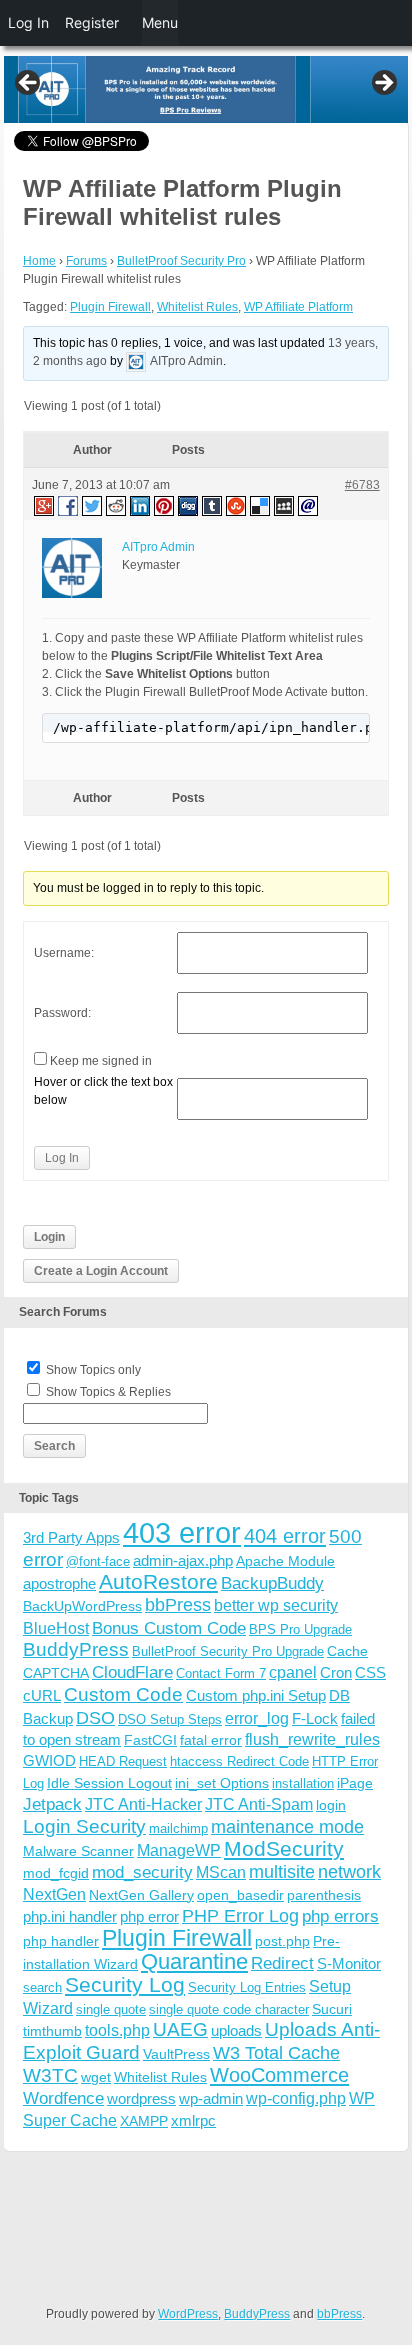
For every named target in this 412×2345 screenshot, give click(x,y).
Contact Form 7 (221, 1673)
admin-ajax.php (183, 1560)
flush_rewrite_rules (312, 1739)
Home (39, 261)
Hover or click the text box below (103, 1091)
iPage (355, 1783)
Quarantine (194, 1961)
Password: (62, 1013)
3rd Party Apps (71, 1537)
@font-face (98, 1561)
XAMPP (144, 2121)
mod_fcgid (56, 1873)
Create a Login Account (101, 1271)
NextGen (54, 1894)
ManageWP (179, 1850)
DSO (95, 1717)
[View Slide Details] (206, 89)
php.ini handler (70, 1916)
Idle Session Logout (109, 1783)
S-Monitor (349, 1963)
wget (96, 2077)
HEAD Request (123, 1761)
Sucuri (332, 2009)
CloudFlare (132, 1672)
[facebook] (69, 505)
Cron (336, 1672)
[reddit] (117, 505)
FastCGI (150, 1740)
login (331, 1805)
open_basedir (240, 1895)
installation (303, 1783)
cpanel (293, 1672)
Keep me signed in (101, 1061)
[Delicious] (261, 505)
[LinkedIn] (141, 505)
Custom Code (123, 1694)
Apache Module (285, 1561)
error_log (257, 1718)
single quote (111, 2009)
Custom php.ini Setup (256, 1695)
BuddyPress (76, 1649)
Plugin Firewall (110, 307)
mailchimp (178, 1828)
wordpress (141, 2098)
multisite (282, 1872)
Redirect (282, 1963)
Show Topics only (93, 1370)
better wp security (276, 1605)
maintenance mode (287, 1827)
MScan (221, 1872)
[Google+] (43, 505)
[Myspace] (285, 505)
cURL (42, 1695)
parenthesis (324, 1895)
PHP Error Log (240, 1916)
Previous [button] (29, 84)
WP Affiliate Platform (298, 307)
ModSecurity (284, 1848)
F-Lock (315, 1718)
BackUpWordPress (82, 1606)
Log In (62, 1158)
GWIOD (49, 1760)
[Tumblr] (213, 505)
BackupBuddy (272, 1583)
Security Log (125, 1984)
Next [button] (383, 84)
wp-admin (211, 2098)
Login (49, 1237)
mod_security (142, 1872)
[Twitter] (93, 505)
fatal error (211, 1740)
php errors (340, 1916)
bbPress (178, 1605)
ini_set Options (222, 1783)
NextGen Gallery (141, 1895)
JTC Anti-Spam (259, 1804)
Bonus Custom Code (169, 1628)
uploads (236, 2030)
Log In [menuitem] (28, 22)
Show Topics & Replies (108, 1392)
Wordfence (63, 2098)
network (349, 1872)
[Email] (309, 505)
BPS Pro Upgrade (300, 1629)
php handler (61, 1941)
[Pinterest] (165, 505)
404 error (285, 1536)
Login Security (84, 1826)
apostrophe (59, 1583)
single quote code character (229, 2009)
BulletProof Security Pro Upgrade (228, 1651)
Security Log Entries (247, 1987)
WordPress (188, 2314)
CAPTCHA (56, 1673)
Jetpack (52, 1804)
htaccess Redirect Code (239, 1761)
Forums (86, 261)
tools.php (117, 2030)
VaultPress (176, 2054)
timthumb (52, 2031)
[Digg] (189, 505)
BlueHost (56, 1628)
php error (149, 1916)
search (42, 1987)
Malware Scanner (78, 1851)
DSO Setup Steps (170, 1719)
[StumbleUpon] (237, 505)
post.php (282, 1941)
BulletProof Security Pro (181, 261)
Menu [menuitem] (160, 22)
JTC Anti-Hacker (143, 1804)
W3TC (50, 2075)
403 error (182, 1532)
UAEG (180, 2029)
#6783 (362, 485)
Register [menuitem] (92, 22)
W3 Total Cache (276, 2052)
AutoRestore (158, 1581)
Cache (347, 1651)
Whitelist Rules (197, 307)
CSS (370, 1672)
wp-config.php (296, 2098)
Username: (64, 953)
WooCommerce (279, 2075)
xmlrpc (193, 2120)
